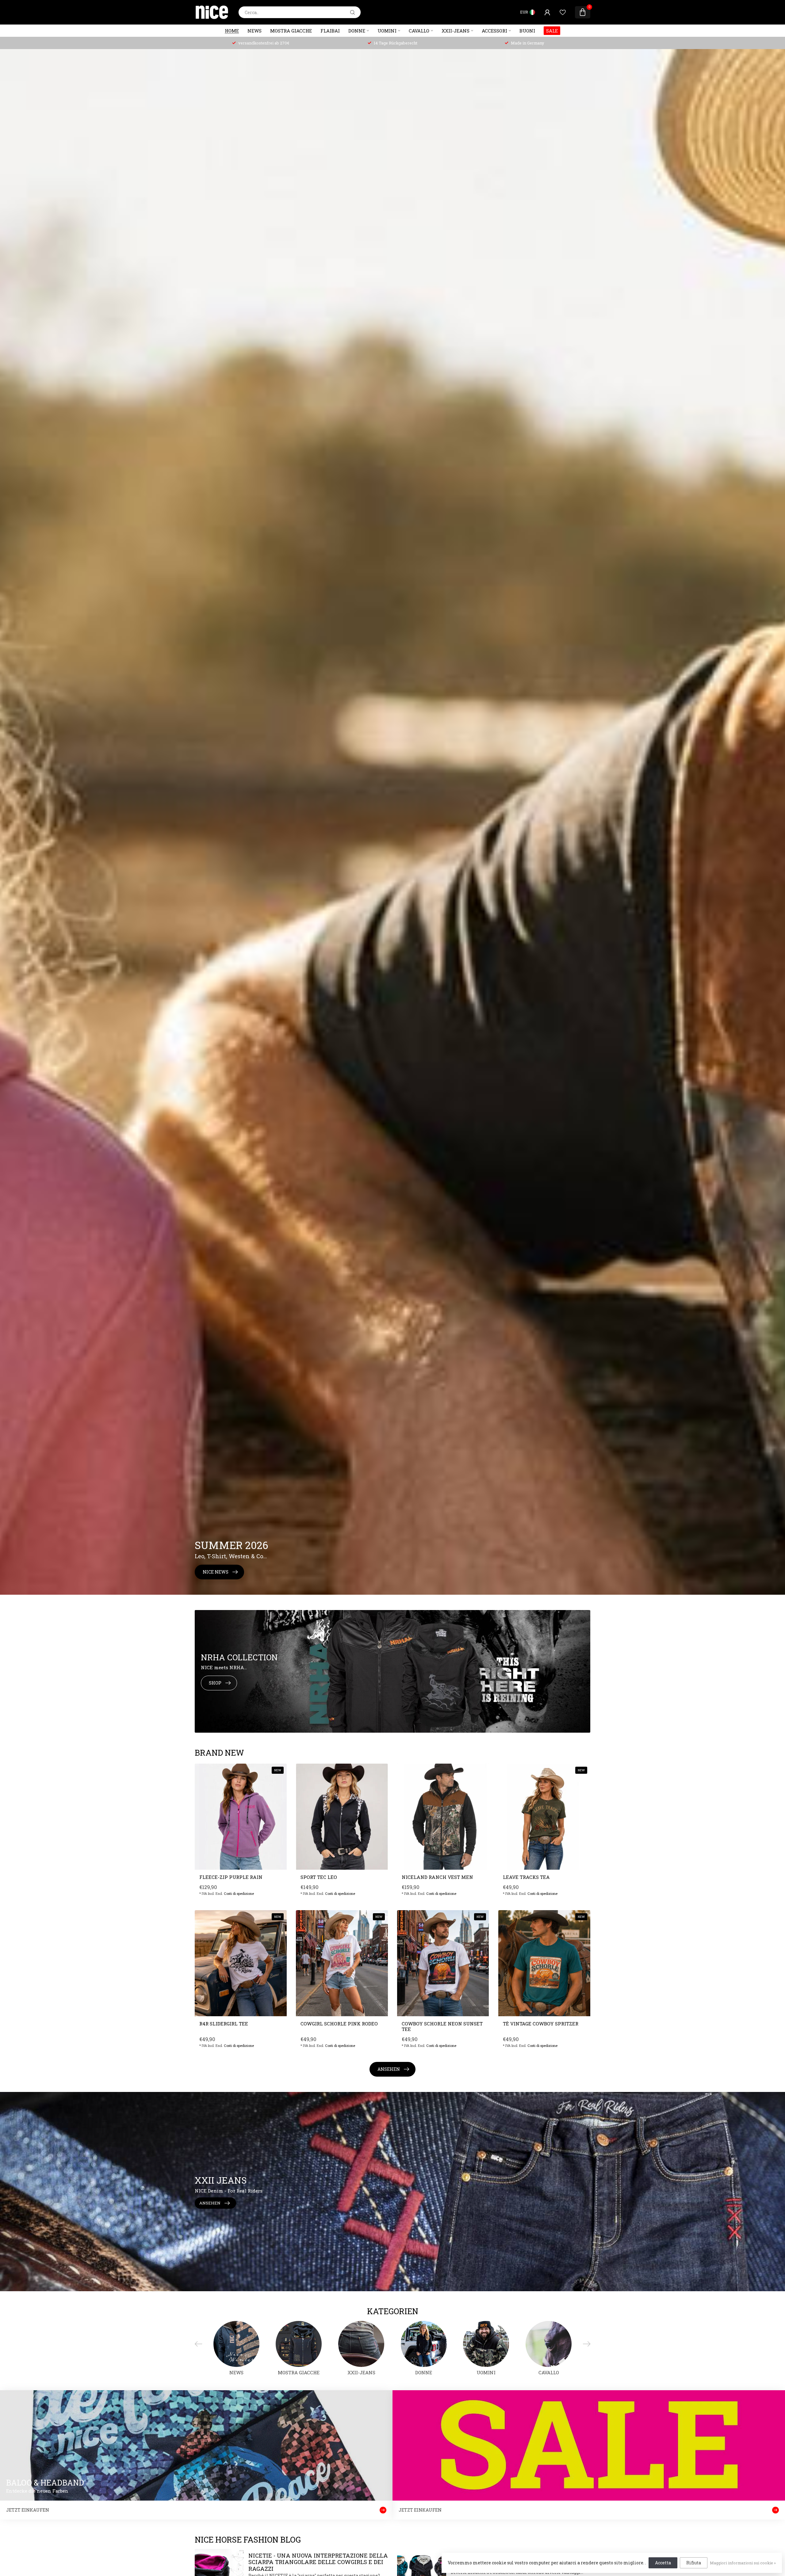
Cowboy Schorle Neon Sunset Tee (442, 2026)
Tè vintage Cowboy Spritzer (541, 2024)
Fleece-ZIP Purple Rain (231, 1877)
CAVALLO (419, 31)
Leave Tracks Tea (526, 1877)
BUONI (527, 31)
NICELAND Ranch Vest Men (437, 1877)
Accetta (663, 2563)
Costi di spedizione (239, 1893)
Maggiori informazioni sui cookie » (743, 2563)
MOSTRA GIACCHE (291, 31)
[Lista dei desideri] (563, 12)
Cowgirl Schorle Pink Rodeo (339, 2024)
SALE (552, 31)
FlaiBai (330, 31)
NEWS (255, 31)
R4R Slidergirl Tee (224, 2024)
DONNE (357, 31)
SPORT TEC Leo (319, 1877)
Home (232, 31)
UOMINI (387, 31)
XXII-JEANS (456, 31)
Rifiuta (694, 2563)
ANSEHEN (389, 2069)
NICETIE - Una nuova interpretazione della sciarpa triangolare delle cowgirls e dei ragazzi (318, 2562)
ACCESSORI (494, 31)
